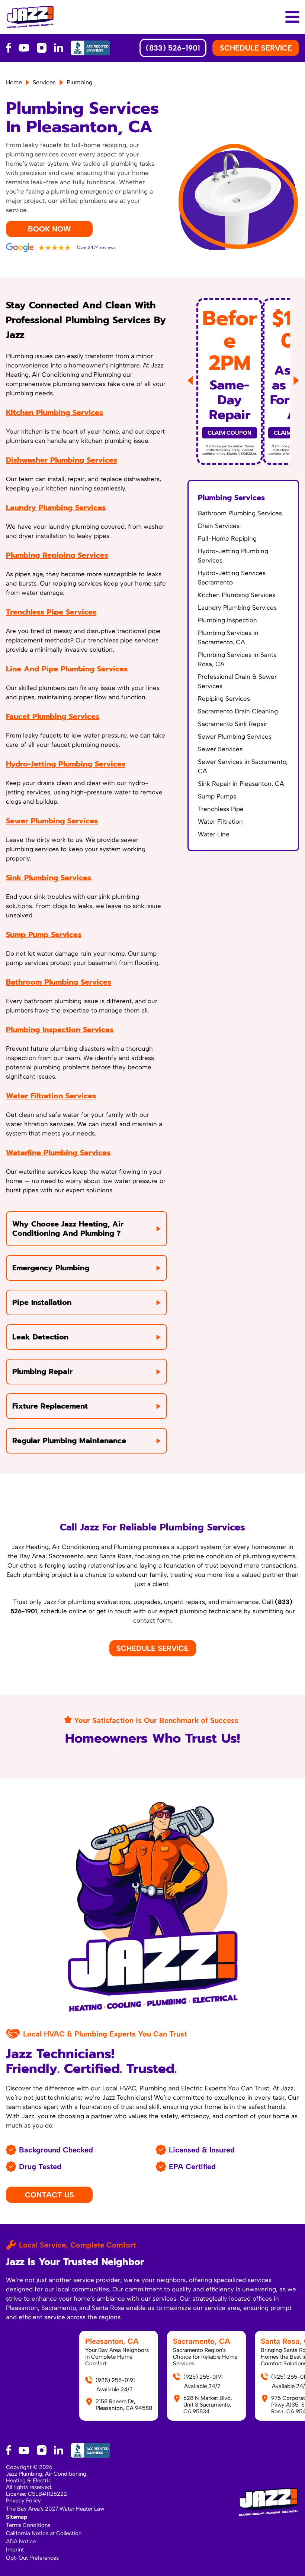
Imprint (15, 2550)
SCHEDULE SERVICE (256, 48)
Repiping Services (224, 699)
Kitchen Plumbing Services (54, 412)
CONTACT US (49, 2195)
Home (14, 82)
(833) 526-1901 (173, 48)
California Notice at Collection (44, 2533)
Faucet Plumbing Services (53, 716)
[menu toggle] (292, 17)
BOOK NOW (49, 229)
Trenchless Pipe (221, 809)
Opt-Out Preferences (32, 2558)
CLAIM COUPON (229, 433)
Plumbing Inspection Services (60, 1030)
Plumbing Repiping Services (57, 555)
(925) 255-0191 (115, 2380)
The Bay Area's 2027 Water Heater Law (55, 2509)
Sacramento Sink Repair (233, 724)
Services (44, 82)
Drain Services (219, 526)
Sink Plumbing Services (49, 878)
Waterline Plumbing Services (58, 1153)
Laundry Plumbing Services (56, 508)
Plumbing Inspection (227, 620)
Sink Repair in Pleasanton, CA (241, 784)
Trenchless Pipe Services (51, 612)
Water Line (214, 834)
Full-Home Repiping (227, 538)
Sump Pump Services (44, 934)
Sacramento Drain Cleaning (238, 711)
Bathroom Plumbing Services (59, 982)
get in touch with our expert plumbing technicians (168, 1611)
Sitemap (17, 2517)
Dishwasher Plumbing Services (62, 460)
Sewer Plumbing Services (52, 821)
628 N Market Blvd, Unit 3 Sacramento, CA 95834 (208, 2405)
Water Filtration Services (51, 1096)
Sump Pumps (217, 796)
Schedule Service (152, 1648)
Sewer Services (220, 749)
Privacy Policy (23, 2501)
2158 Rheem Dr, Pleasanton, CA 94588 (124, 2405)
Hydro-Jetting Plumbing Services (66, 764)
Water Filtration (220, 822)
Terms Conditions (28, 2525)
